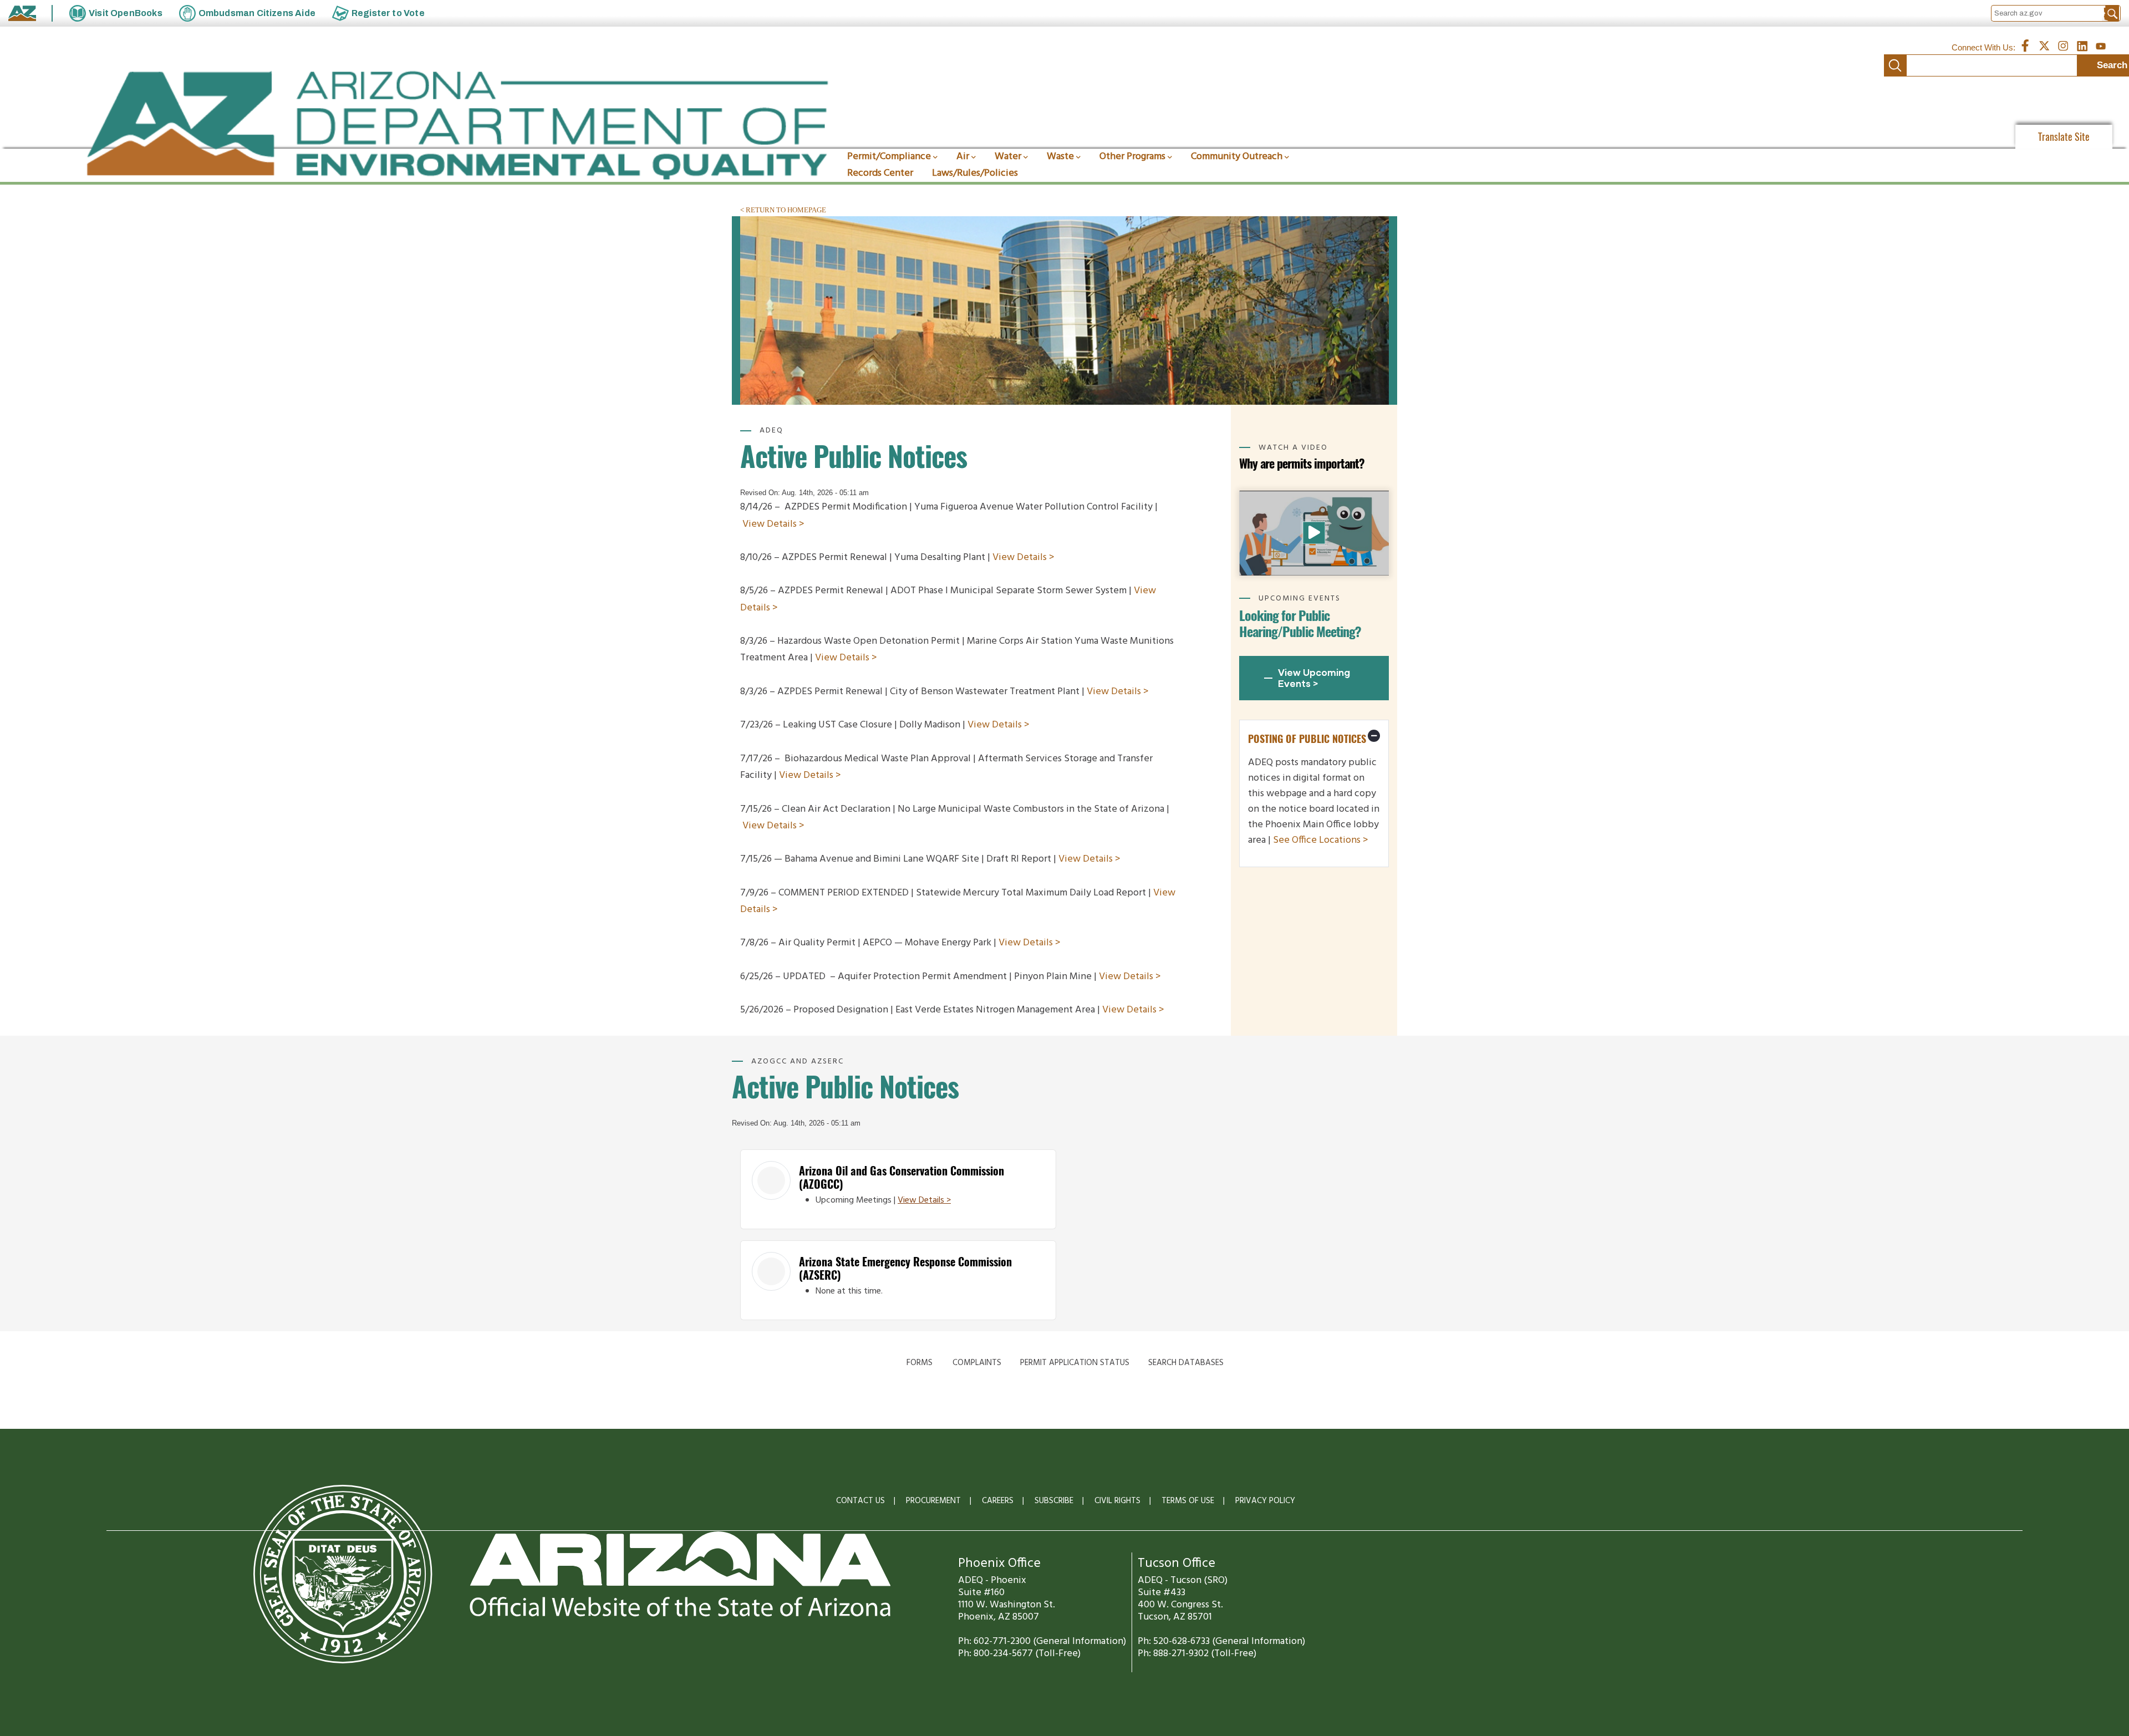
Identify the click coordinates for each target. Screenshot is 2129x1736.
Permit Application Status (1075, 1363)
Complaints (977, 1363)
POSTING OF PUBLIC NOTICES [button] (1307, 739)
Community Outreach (1237, 157)
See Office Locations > (1321, 840)
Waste (1060, 157)
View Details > (773, 524)
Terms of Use (1188, 1501)
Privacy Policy (1265, 1501)
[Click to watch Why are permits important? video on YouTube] (1314, 533)
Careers (998, 1501)
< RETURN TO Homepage (783, 210)
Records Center (880, 173)
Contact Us (860, 1501)
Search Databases (1186, 1363)
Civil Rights (1117, 1501)
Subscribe (1054, 1501)
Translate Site (2064, 137)
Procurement (933, 1501)
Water (1008, 157)
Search (1895, 65)
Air (963, 157)
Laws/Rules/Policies (975, 173)
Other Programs (1132, 157)
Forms (920, 1363)
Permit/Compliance (889, 157)
